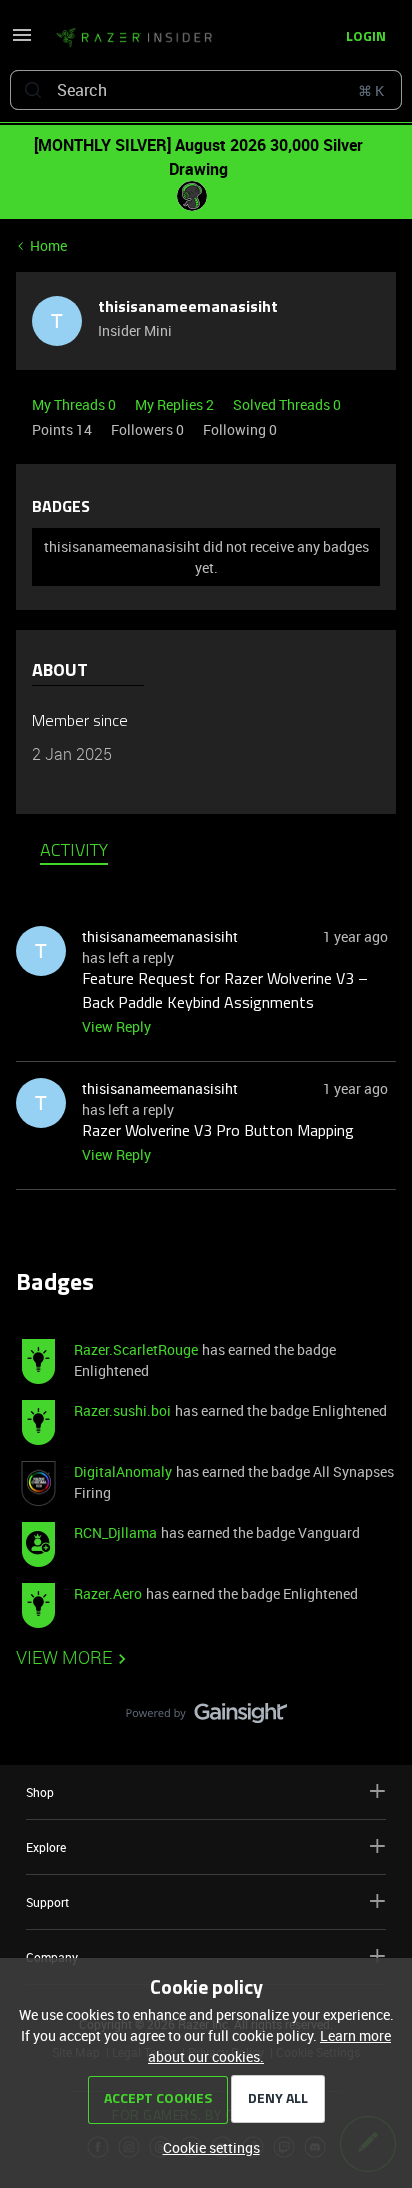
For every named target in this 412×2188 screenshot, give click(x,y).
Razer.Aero (108, 1593)
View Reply (116, 1026)
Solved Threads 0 (287, 404)
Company (52, 1957)
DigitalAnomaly (123, 1471)
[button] (22, 41)
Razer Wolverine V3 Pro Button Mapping (218, 1132)
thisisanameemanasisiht (188, 308)
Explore (46, 1847)
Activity (74, 852)
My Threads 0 (75, 404)
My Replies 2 (176, 404)
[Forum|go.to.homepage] (134, 38)
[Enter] (33, 90)
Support (47, 1902)
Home (48, 245)
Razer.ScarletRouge (136, 1349)
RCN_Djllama (115, 1532)
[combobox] (206, 90)
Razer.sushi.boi (122, 1410)
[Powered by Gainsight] (206, 1718)
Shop (40, 1792)
